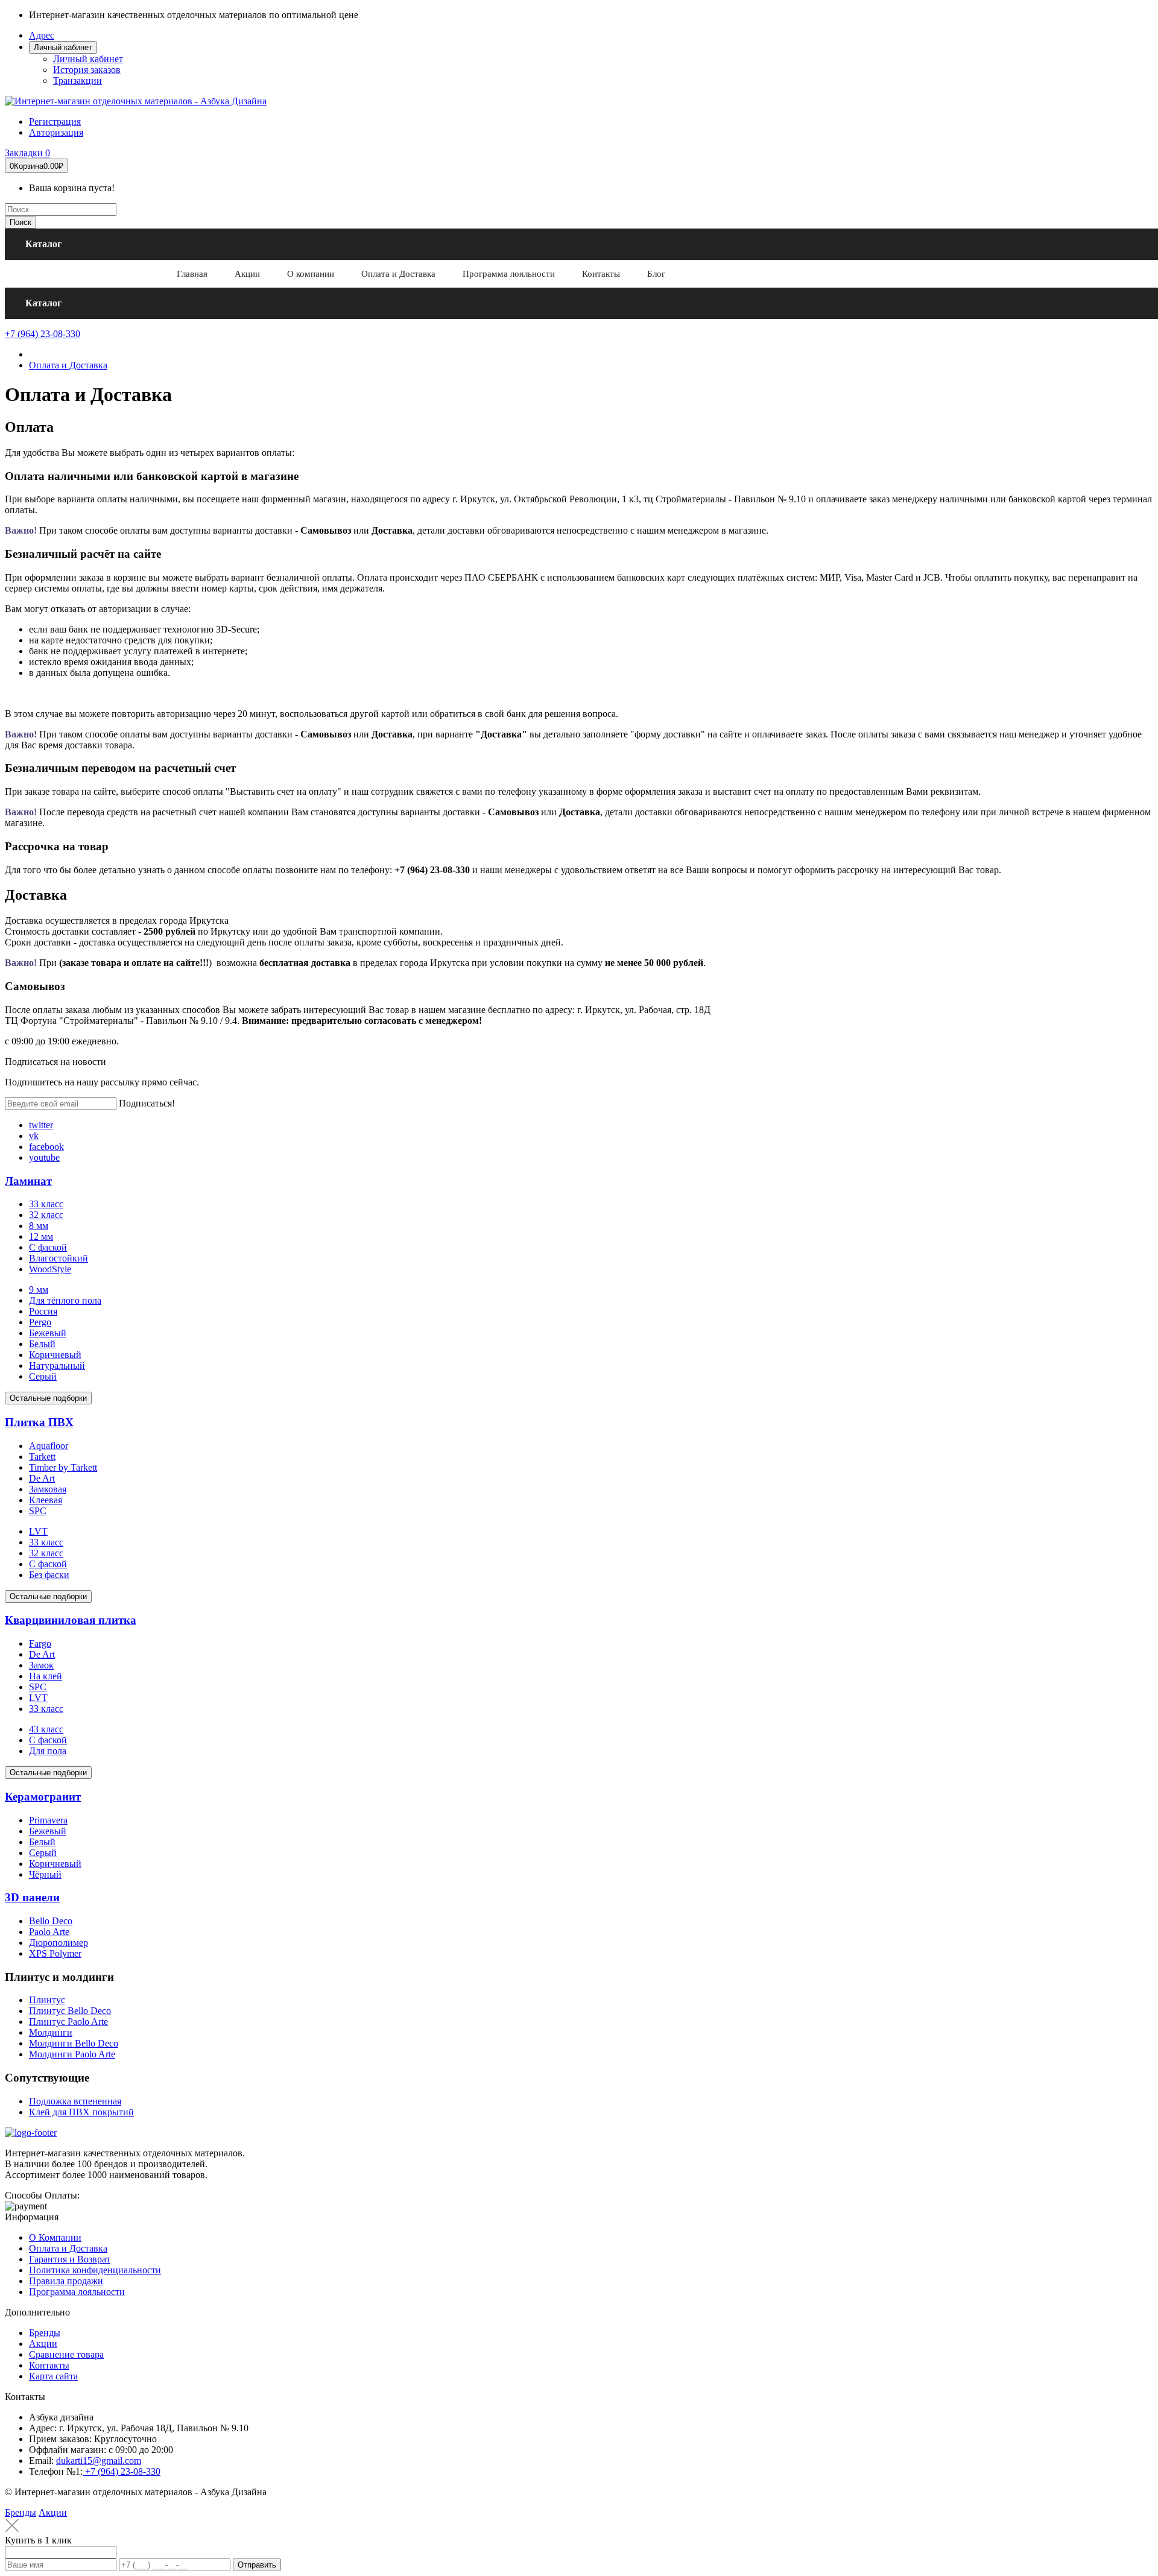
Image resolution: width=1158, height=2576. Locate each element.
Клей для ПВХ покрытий (81, 2112)
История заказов (87, 70)
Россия (43, 1311)
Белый (42, 1344)
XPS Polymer (55, 1953)
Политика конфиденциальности (95, 2270)
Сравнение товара (66, 2354)
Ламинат (28, 1181)
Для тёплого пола (65, 1300)
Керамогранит (43, 1797)
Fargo (40, 1643)
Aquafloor (49, 1446)
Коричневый (55, 1355)
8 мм (39, 1226)
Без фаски (49, 1575)
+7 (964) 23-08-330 (43, 334)
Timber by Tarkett (63, 1467)
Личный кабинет (88, 59)
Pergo (40, 1322)
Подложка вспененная (75, 2101)
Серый (43, 1376)
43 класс (46, 1729)
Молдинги (51, 2032)
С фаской (48, 1247)
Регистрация (55, 122)
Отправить (257, 2565)
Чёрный (45, 1874)
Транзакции (78, 80)
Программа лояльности (77, 2292)
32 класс (46, 1215)
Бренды (45, 2333)
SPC (38, 1511)
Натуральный (57, 1365)
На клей (46, 1676)
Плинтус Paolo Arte (68, 2022)
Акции (43, 2344)
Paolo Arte (49, 1932)
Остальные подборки (48, 1398)
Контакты (49, 2365)
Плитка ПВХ (39, 1422)
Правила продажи (66, 2281)
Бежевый (48, 1333)
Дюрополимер (59, 1943)
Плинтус (47, 2000)
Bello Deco (51, 1921)
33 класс (46, 1204)
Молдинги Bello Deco (74, 2043)
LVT (38, 1531)
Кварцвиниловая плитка (71, 1620)
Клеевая (46, 1500)
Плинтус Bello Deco (70, 2011)
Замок (41, 1665)
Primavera (48, 1820)
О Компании (55, 2237)
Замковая (48, 1489)
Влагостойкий (59, 1258)
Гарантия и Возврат (70, 2259)
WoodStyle (50, 1269)
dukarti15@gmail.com (99, 2461)
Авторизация (56, 132)
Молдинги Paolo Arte (72, 2054)
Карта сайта (53, 2376)
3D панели (32, 1897)
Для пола (48, 1751)
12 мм (41, 1236)
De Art (42, 1478)
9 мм (39, 1290)
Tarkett (42, 1457)
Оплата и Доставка (68, 365)
